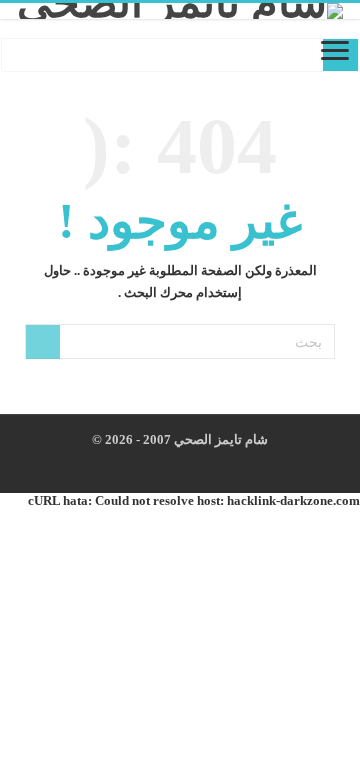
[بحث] (43, 342)
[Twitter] (185, 464)
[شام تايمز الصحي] (180, 11)
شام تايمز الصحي (219, 439)
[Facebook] (204, 464)
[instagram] (166, 464)
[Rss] (223, 464)
